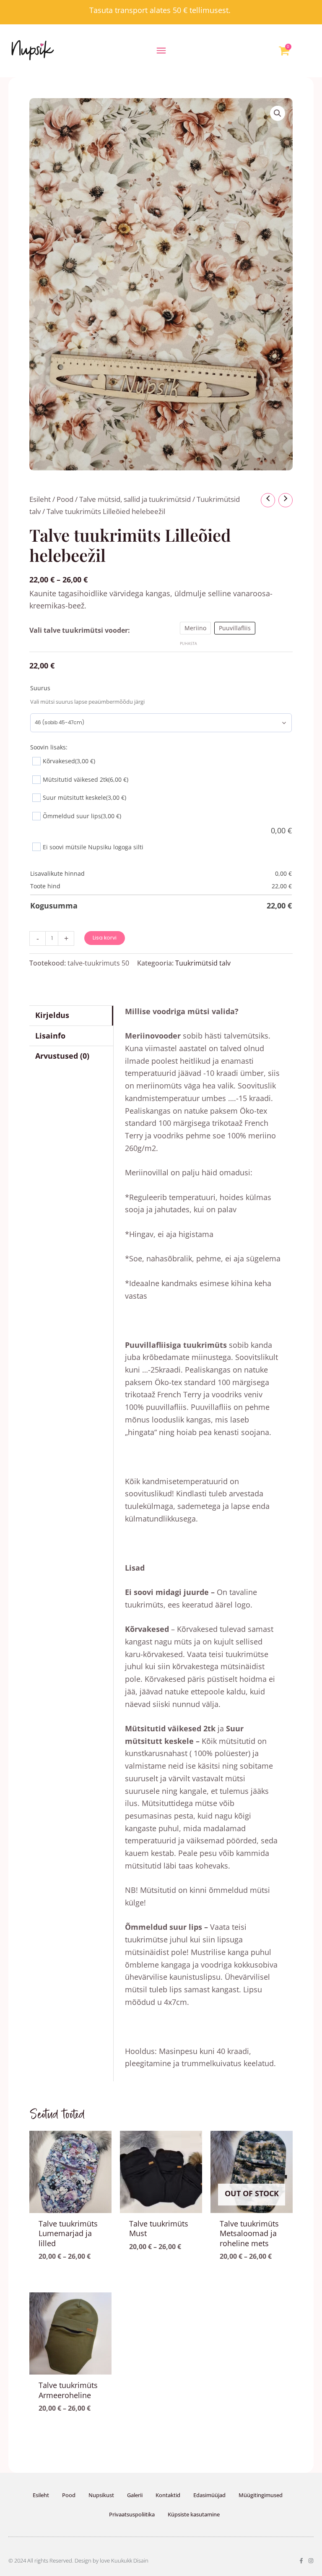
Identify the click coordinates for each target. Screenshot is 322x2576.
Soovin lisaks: (49, 747)
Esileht (40, 499)
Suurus (40, 688)
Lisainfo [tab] (50, 1036)
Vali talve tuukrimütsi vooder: (80, 630)
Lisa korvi (105, 938)
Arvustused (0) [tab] (62, 1056)
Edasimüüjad (209, 2495)
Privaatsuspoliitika (132, 2514)
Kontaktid (168, 2495)
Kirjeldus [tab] (52, 1015)
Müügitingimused (261, 2495)
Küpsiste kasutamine (194, 2514)
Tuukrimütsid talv (203, 963)
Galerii (135, 2495)
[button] (161, 51)
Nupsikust (101, 2495)
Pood (65, 499)
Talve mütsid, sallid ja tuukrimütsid (135, 499)
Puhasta (188, 643)
